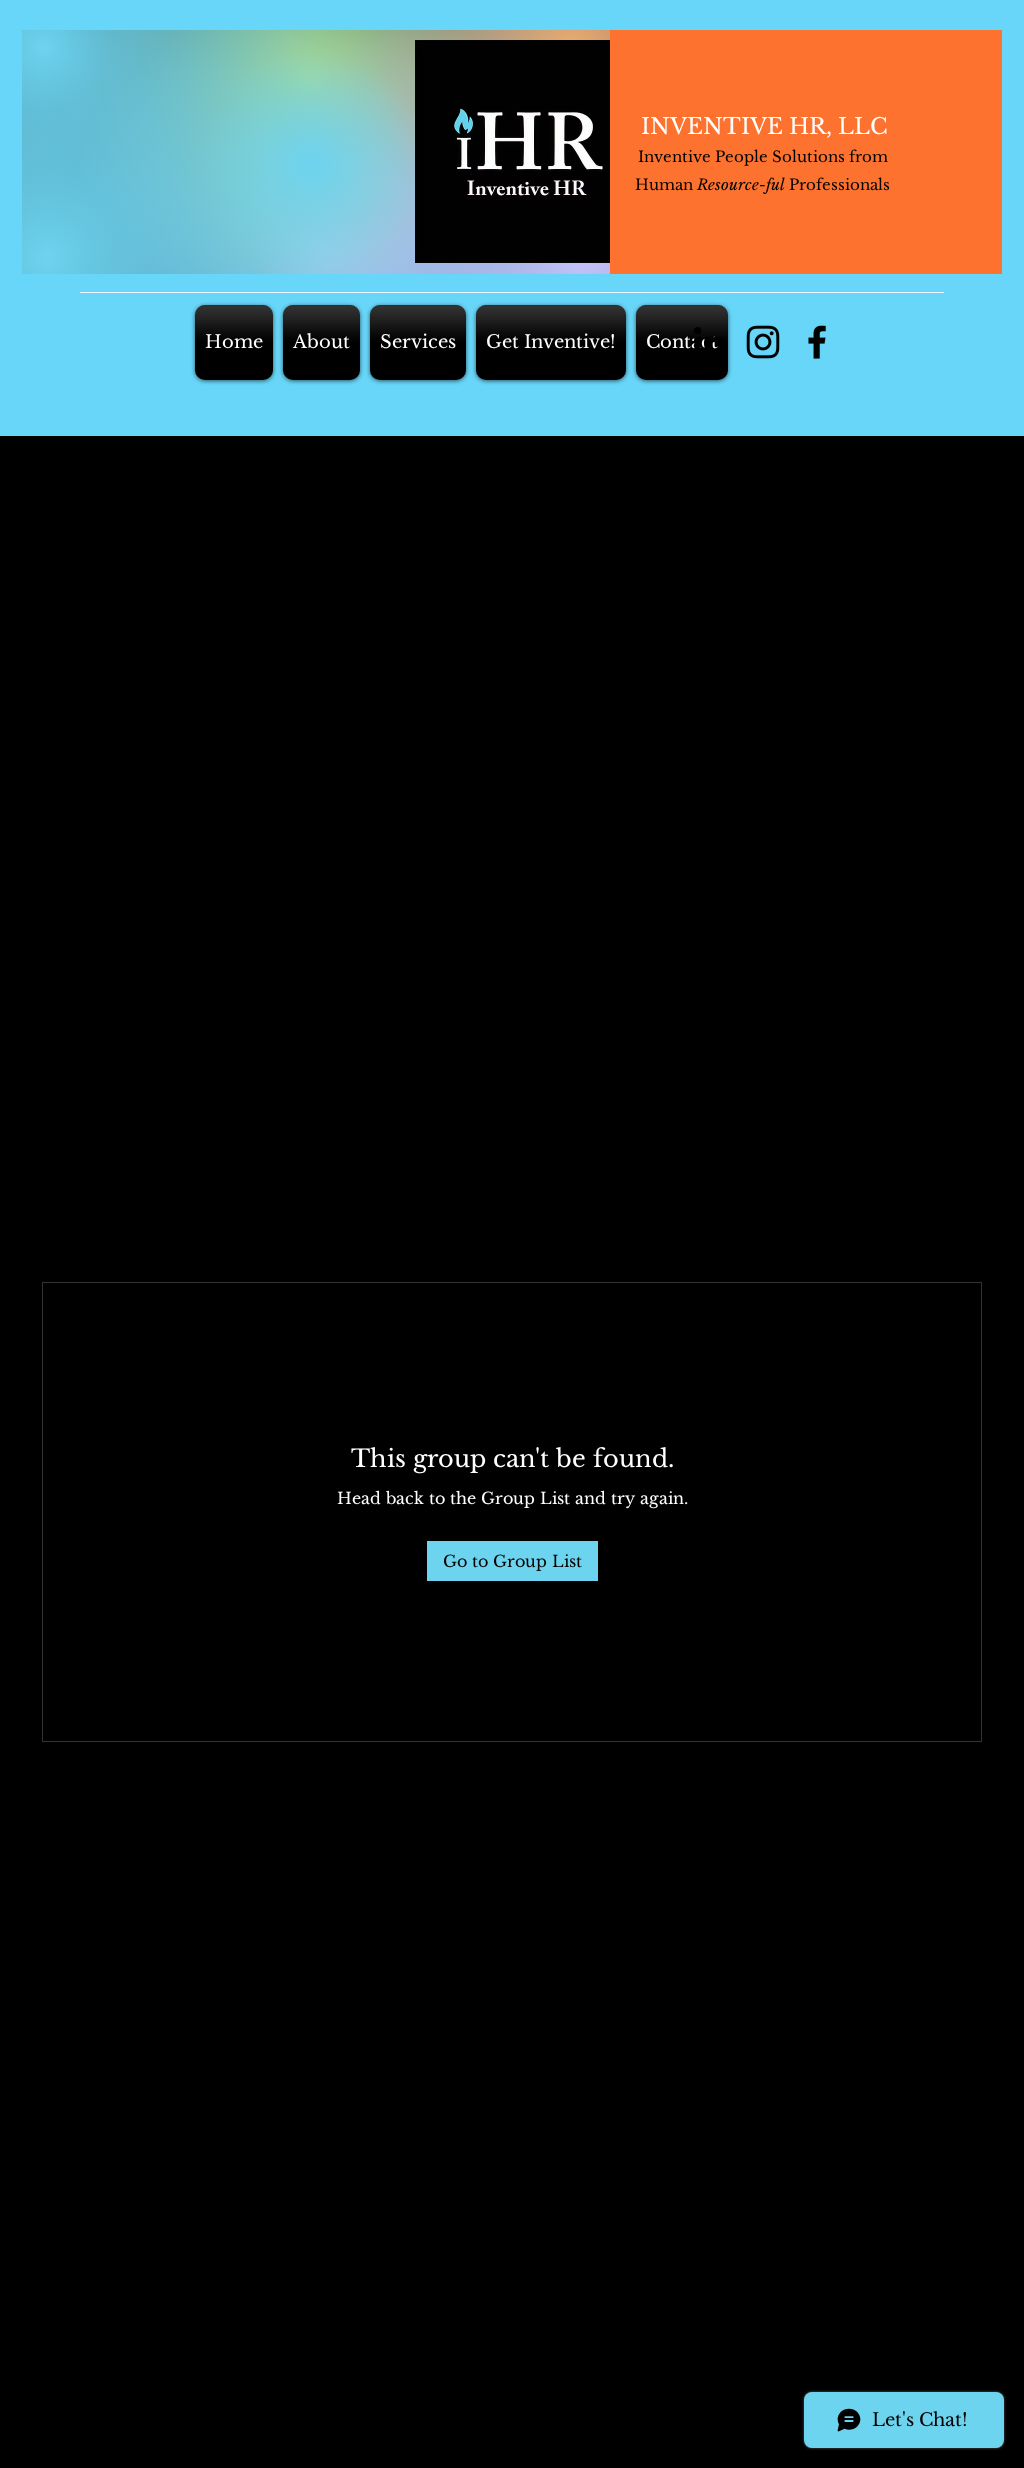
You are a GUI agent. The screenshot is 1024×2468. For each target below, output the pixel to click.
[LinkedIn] (709, 342)
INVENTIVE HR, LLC (764, 126)
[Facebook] (817, 342)
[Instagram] (763, 342)
